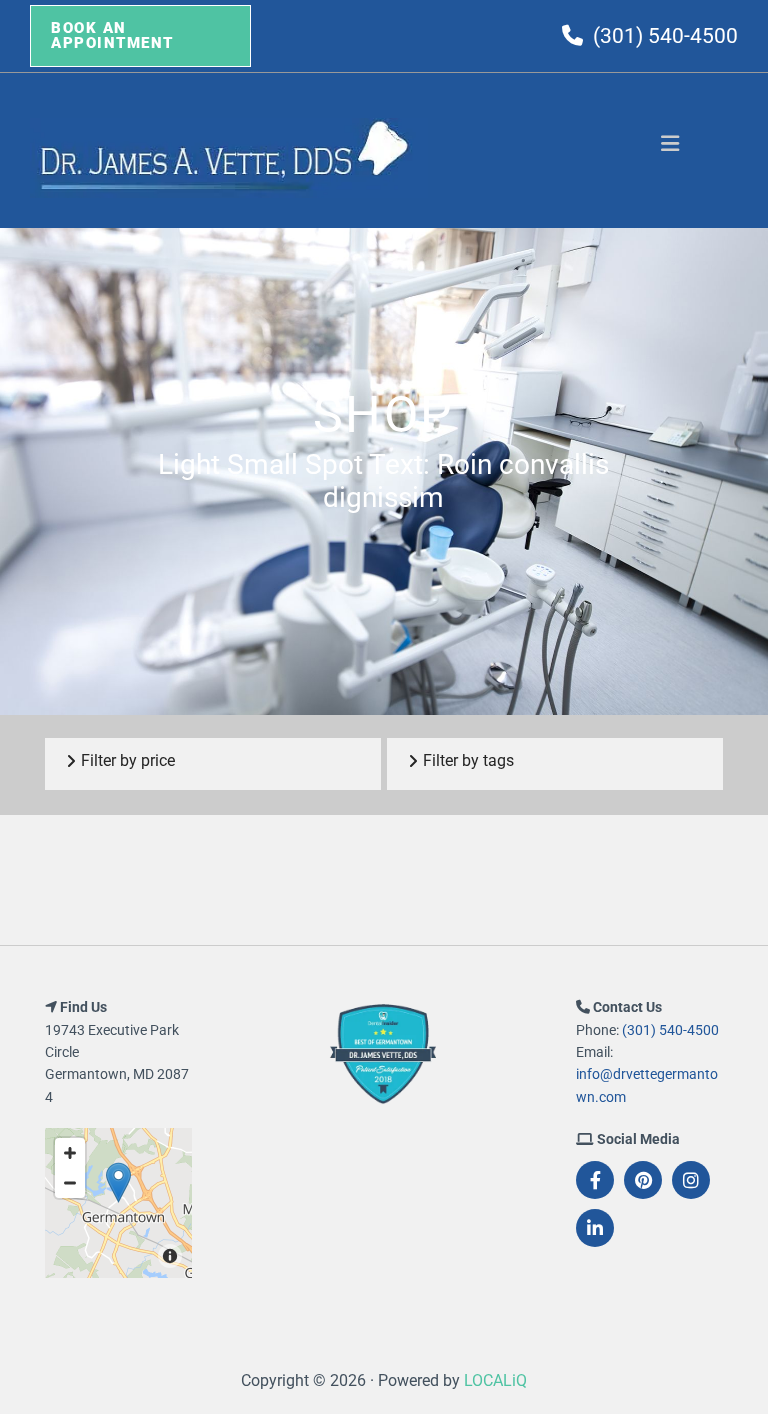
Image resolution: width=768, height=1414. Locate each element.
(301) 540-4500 (665, 36)
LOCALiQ (495, 1380)
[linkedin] (595, 1228)
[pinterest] (643, 1180)
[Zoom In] (70, 1153)
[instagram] (691, 1180)
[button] (140, 36)
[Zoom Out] (70, 1183)
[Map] (118, 1203)
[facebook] (595, 1180)
